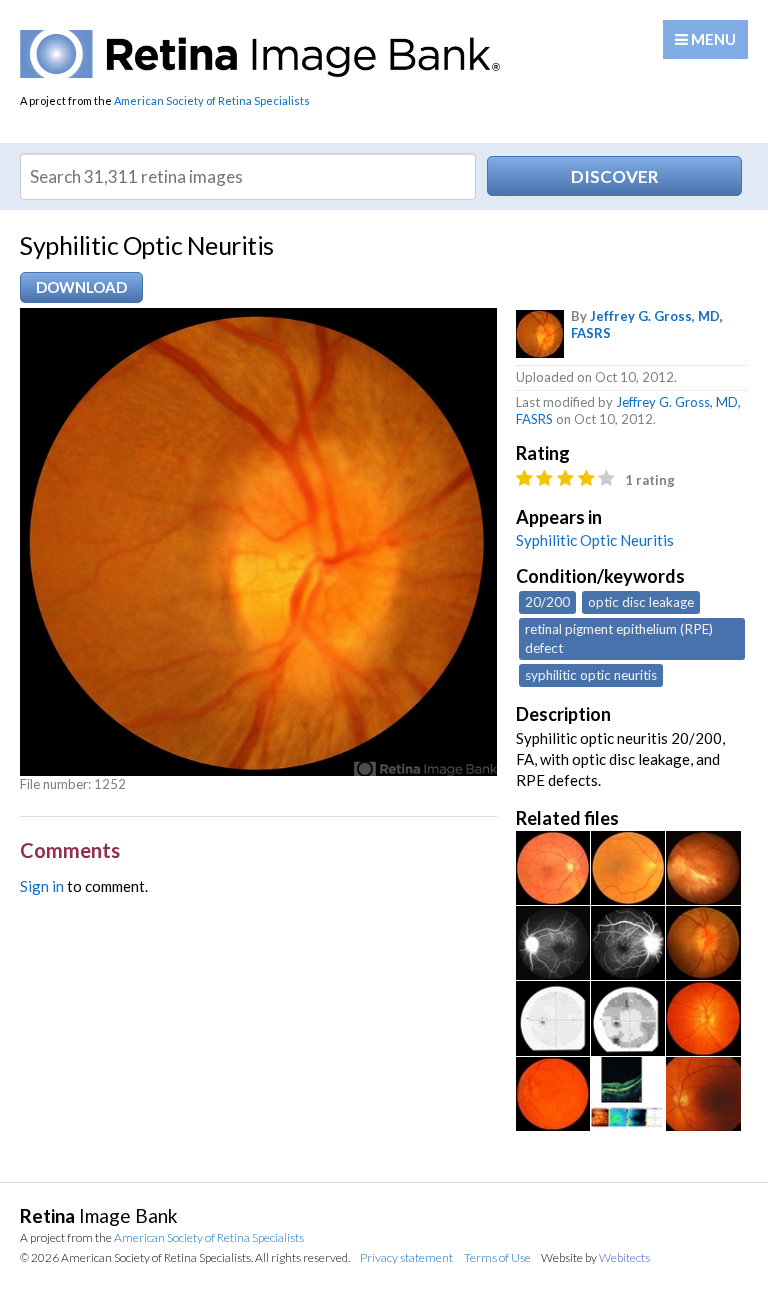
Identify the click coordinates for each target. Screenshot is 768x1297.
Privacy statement (406, 1257)
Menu (712, 39)
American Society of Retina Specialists (212, 100)
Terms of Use (497, 1257)
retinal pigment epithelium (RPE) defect (619, 638)
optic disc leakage (641, 602)
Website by (595, 1257)
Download (81, 287)
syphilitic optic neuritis (591, 675)
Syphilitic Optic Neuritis (595, 540)
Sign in (42, 886)
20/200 (547, 602)
